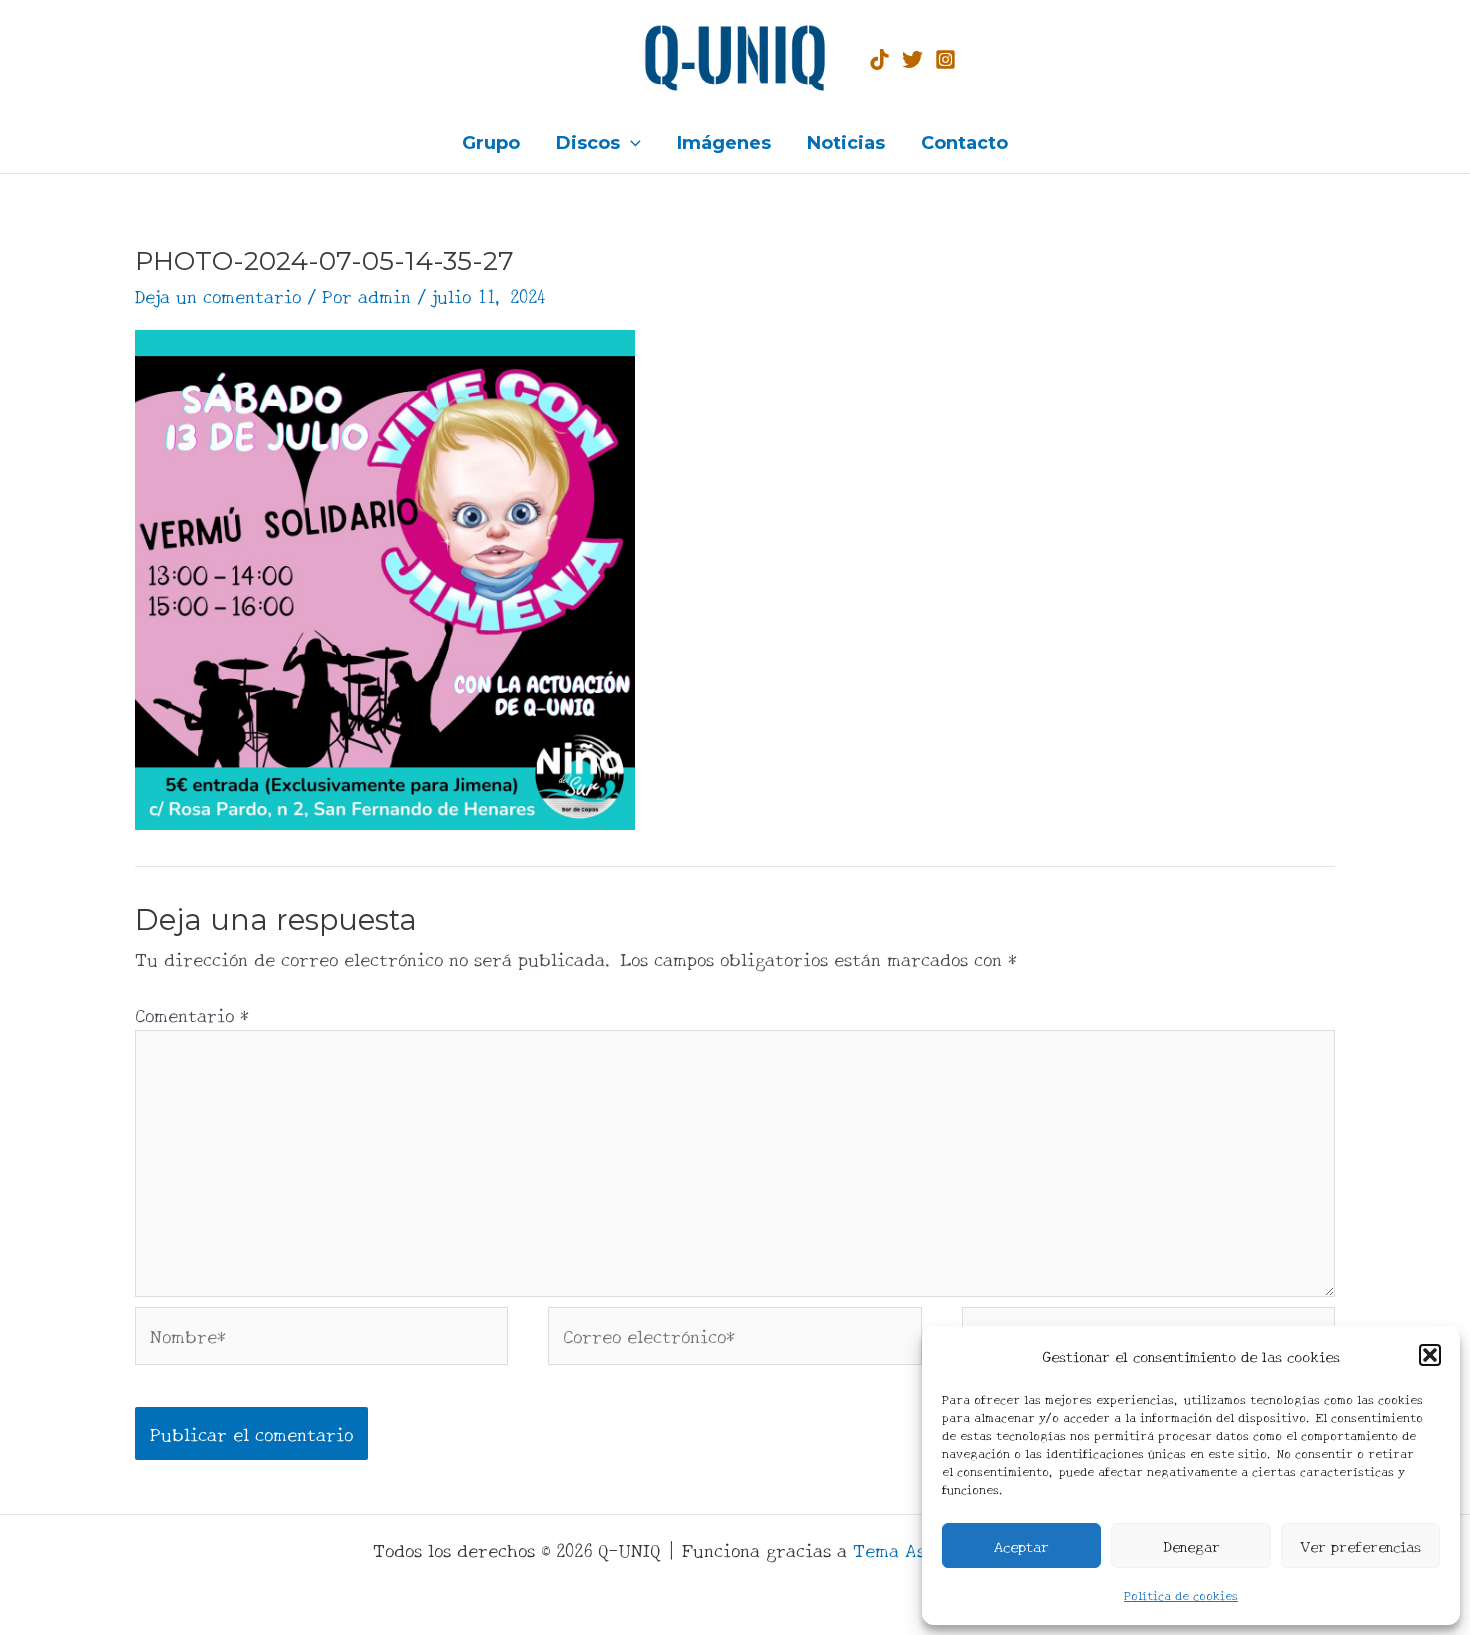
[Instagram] (945, 59)
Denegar (1191, 1545)
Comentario (192, 1014)
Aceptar (1021, 1545)
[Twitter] (912, 59)
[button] (1430, 1355)
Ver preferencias (1360, 1545)
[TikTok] (879, 59)
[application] (630, 143)
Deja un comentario (218, 295)
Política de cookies (1181, 1594)
